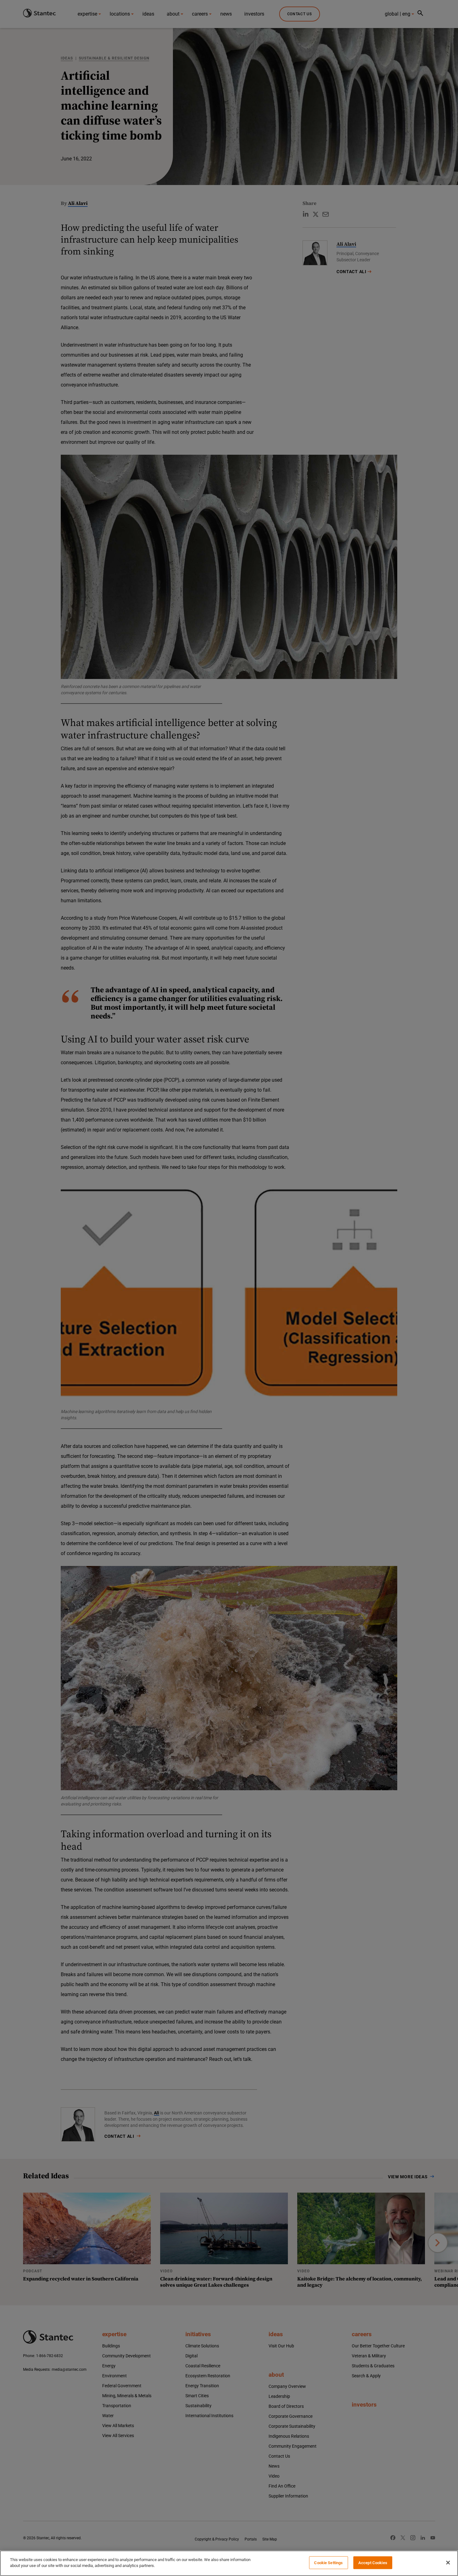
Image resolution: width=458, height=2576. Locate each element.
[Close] (448, 2563)
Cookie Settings (328, 2563)
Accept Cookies (373, 2563)
